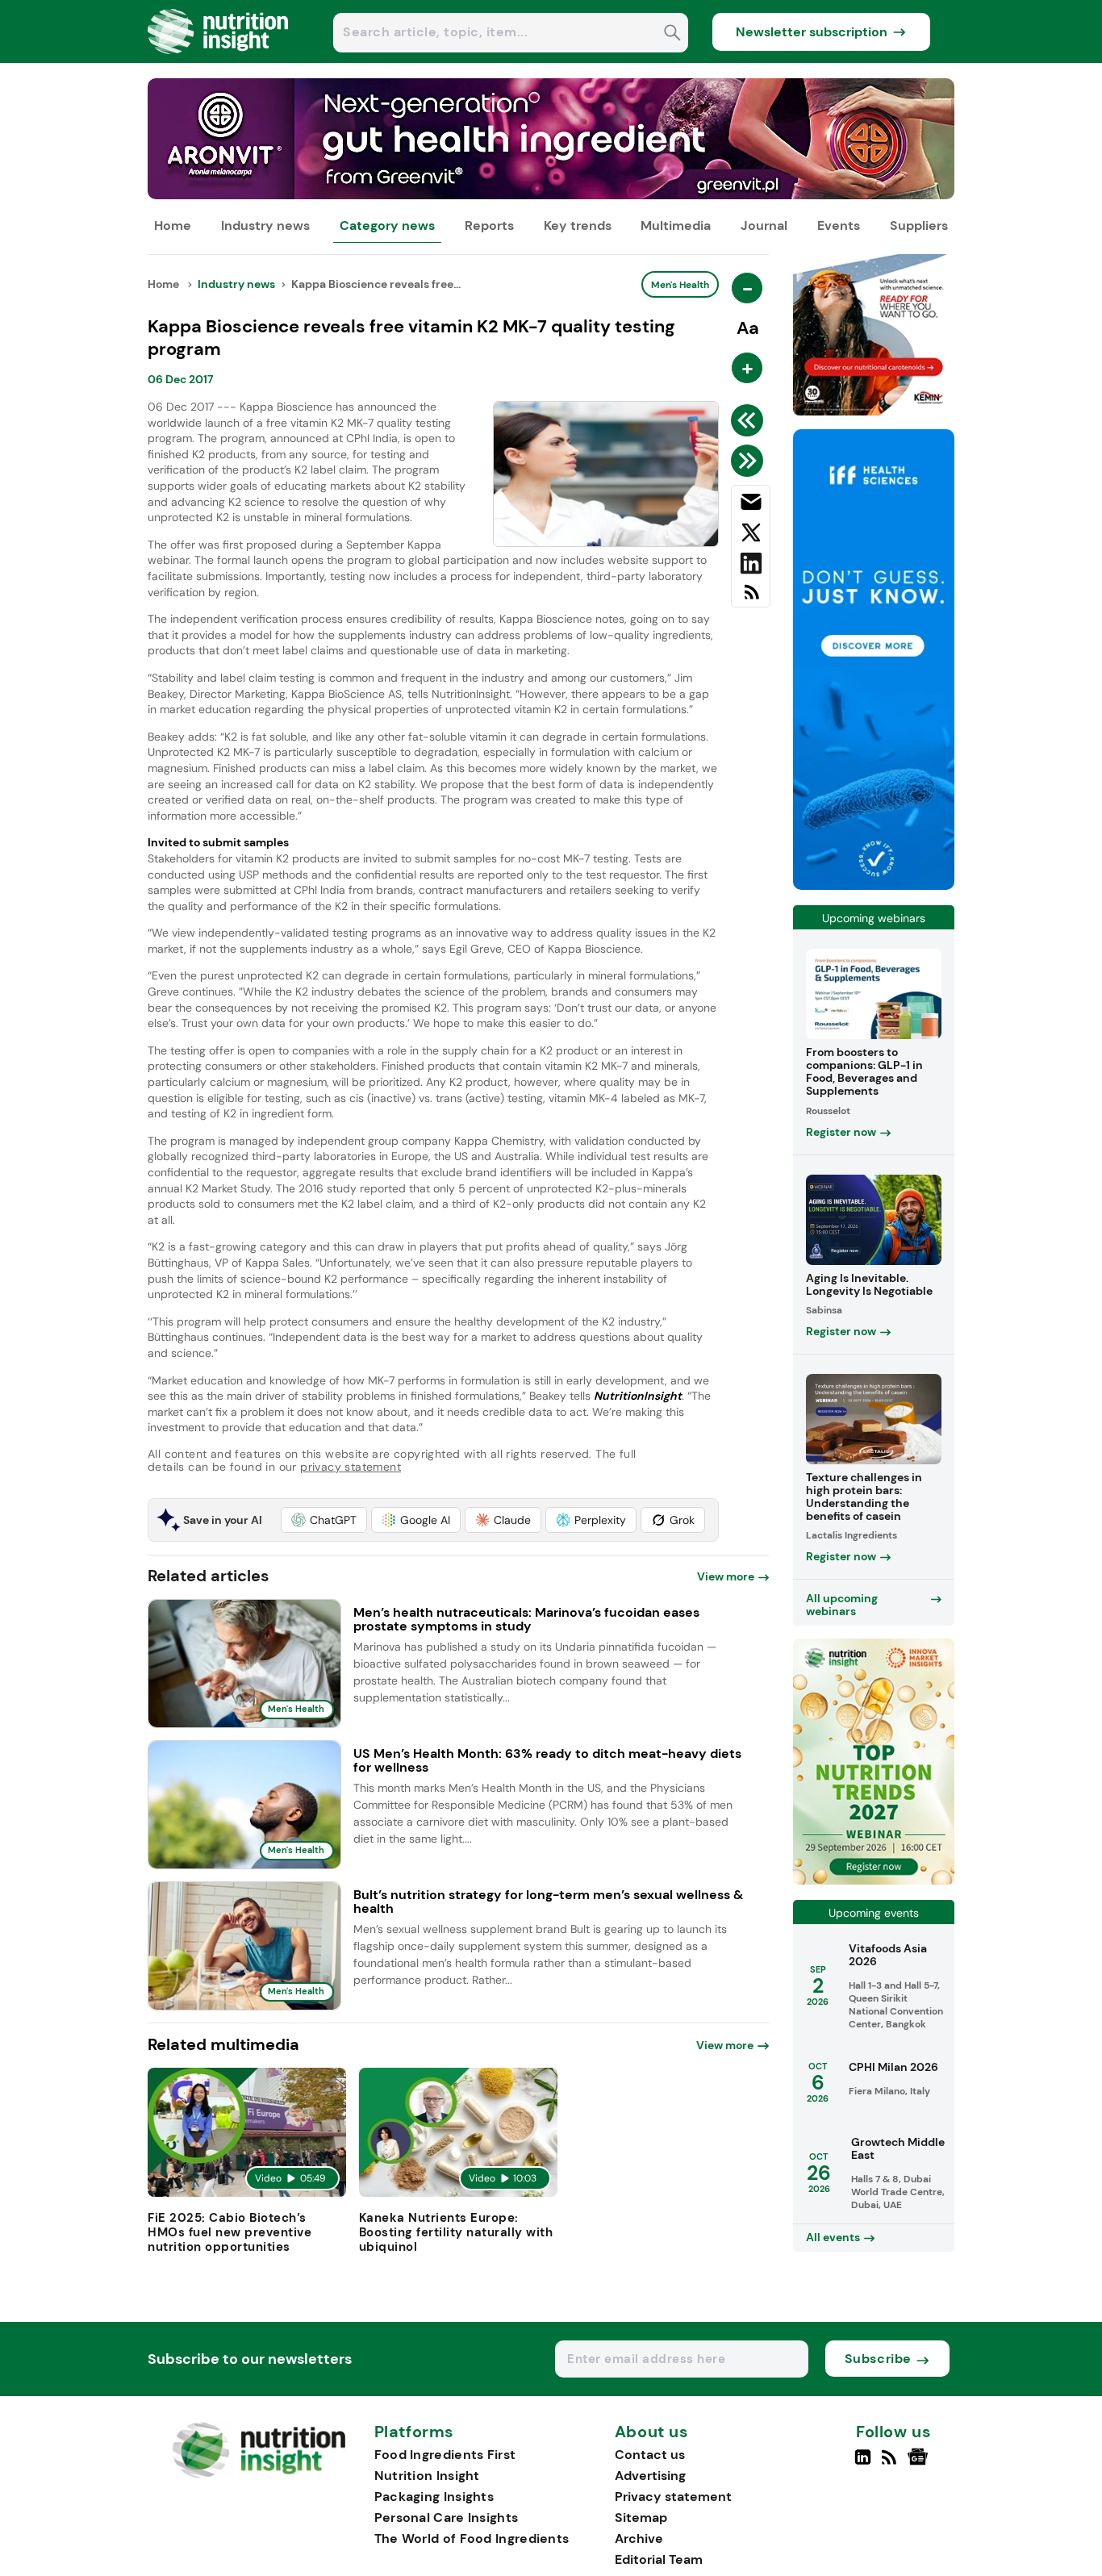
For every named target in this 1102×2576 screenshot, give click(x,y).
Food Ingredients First (445, 2455)
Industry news (265, 225)
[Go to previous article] (750, 420)
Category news (387, 225)
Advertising (650, 2476)
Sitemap (641, 2518)
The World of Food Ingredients (472, 2538)
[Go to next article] (750, 461)
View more (726, 1576)
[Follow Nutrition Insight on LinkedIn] (863, 2464)
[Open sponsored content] (551, 195)
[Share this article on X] (751, 536)
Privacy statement (673, 2497)
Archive (639, 2538)
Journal (764, 225)
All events (833, 2237)
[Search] (672, 34)
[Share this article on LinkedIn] (751, 566)
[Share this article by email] (751, 505)
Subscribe (878, 2359)
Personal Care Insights (447, 2518)
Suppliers (919, 225)
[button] (324, 1520)
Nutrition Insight (427, 2476)
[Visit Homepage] (219, 58)
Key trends (578, 225)
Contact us (650, 2455)
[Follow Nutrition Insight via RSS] (891, 2464)
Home (173, 225)
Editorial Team (659, 2559)
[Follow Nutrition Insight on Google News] (920, 2464)
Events (839, 225)
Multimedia (676, 225)
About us (652, 2432)
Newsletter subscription (812, 32)
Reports (489, 225)
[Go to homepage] (259, 2474)
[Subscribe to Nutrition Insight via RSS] (751, 598)
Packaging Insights (434, 2497)
